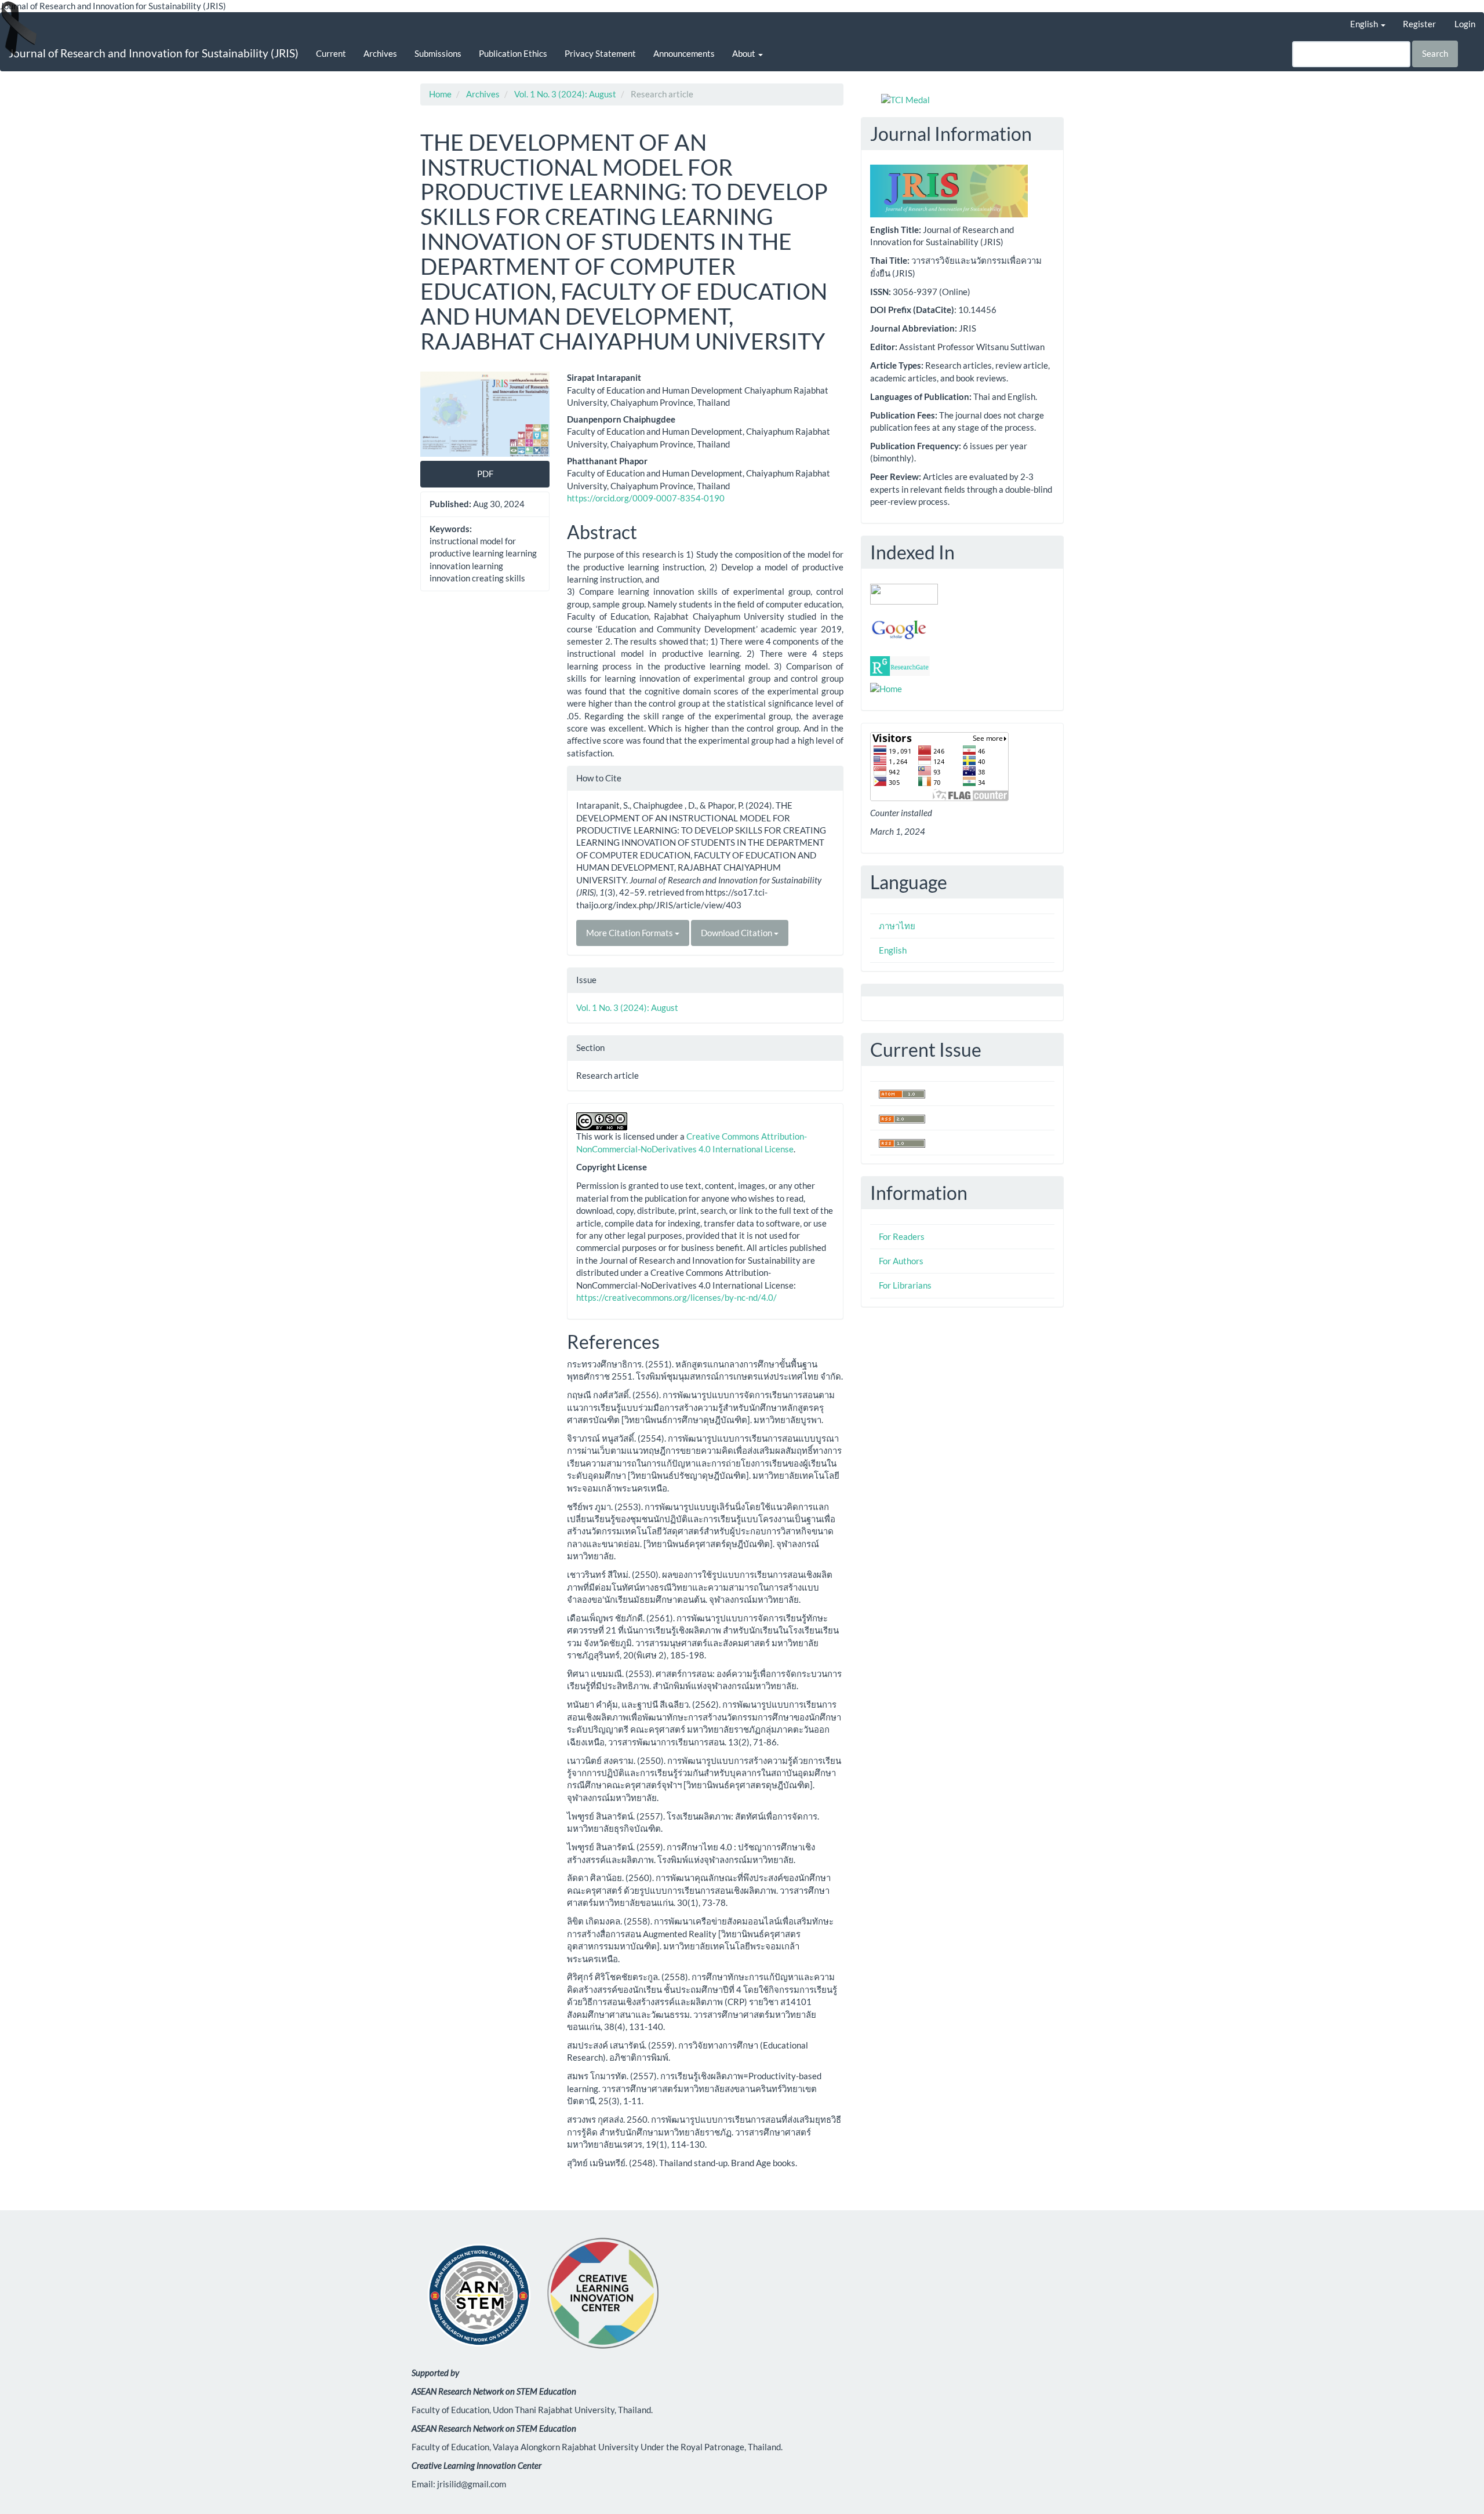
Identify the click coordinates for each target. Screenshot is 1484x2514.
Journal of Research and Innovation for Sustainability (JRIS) (154, 53)
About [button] (745, 53)
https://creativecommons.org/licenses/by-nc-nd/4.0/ (676, 1297)
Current (331, 53)
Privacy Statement (600, 53)
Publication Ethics (513, 53)
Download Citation (737, 933)
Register (1419, 24)
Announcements (684, 53)
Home (440, 94)
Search (1435, 53)
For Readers (902, 1236)
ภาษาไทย (897, 926)
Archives (380, 53)
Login (1465, 24)
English (893, 950)
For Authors (901, 1261)
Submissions (438, 53)
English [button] (1365, 24)
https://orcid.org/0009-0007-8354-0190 (646, 498)
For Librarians (905, 1285)
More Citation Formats (630, 933)
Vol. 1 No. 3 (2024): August (565, 94)
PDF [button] (485, 474)
